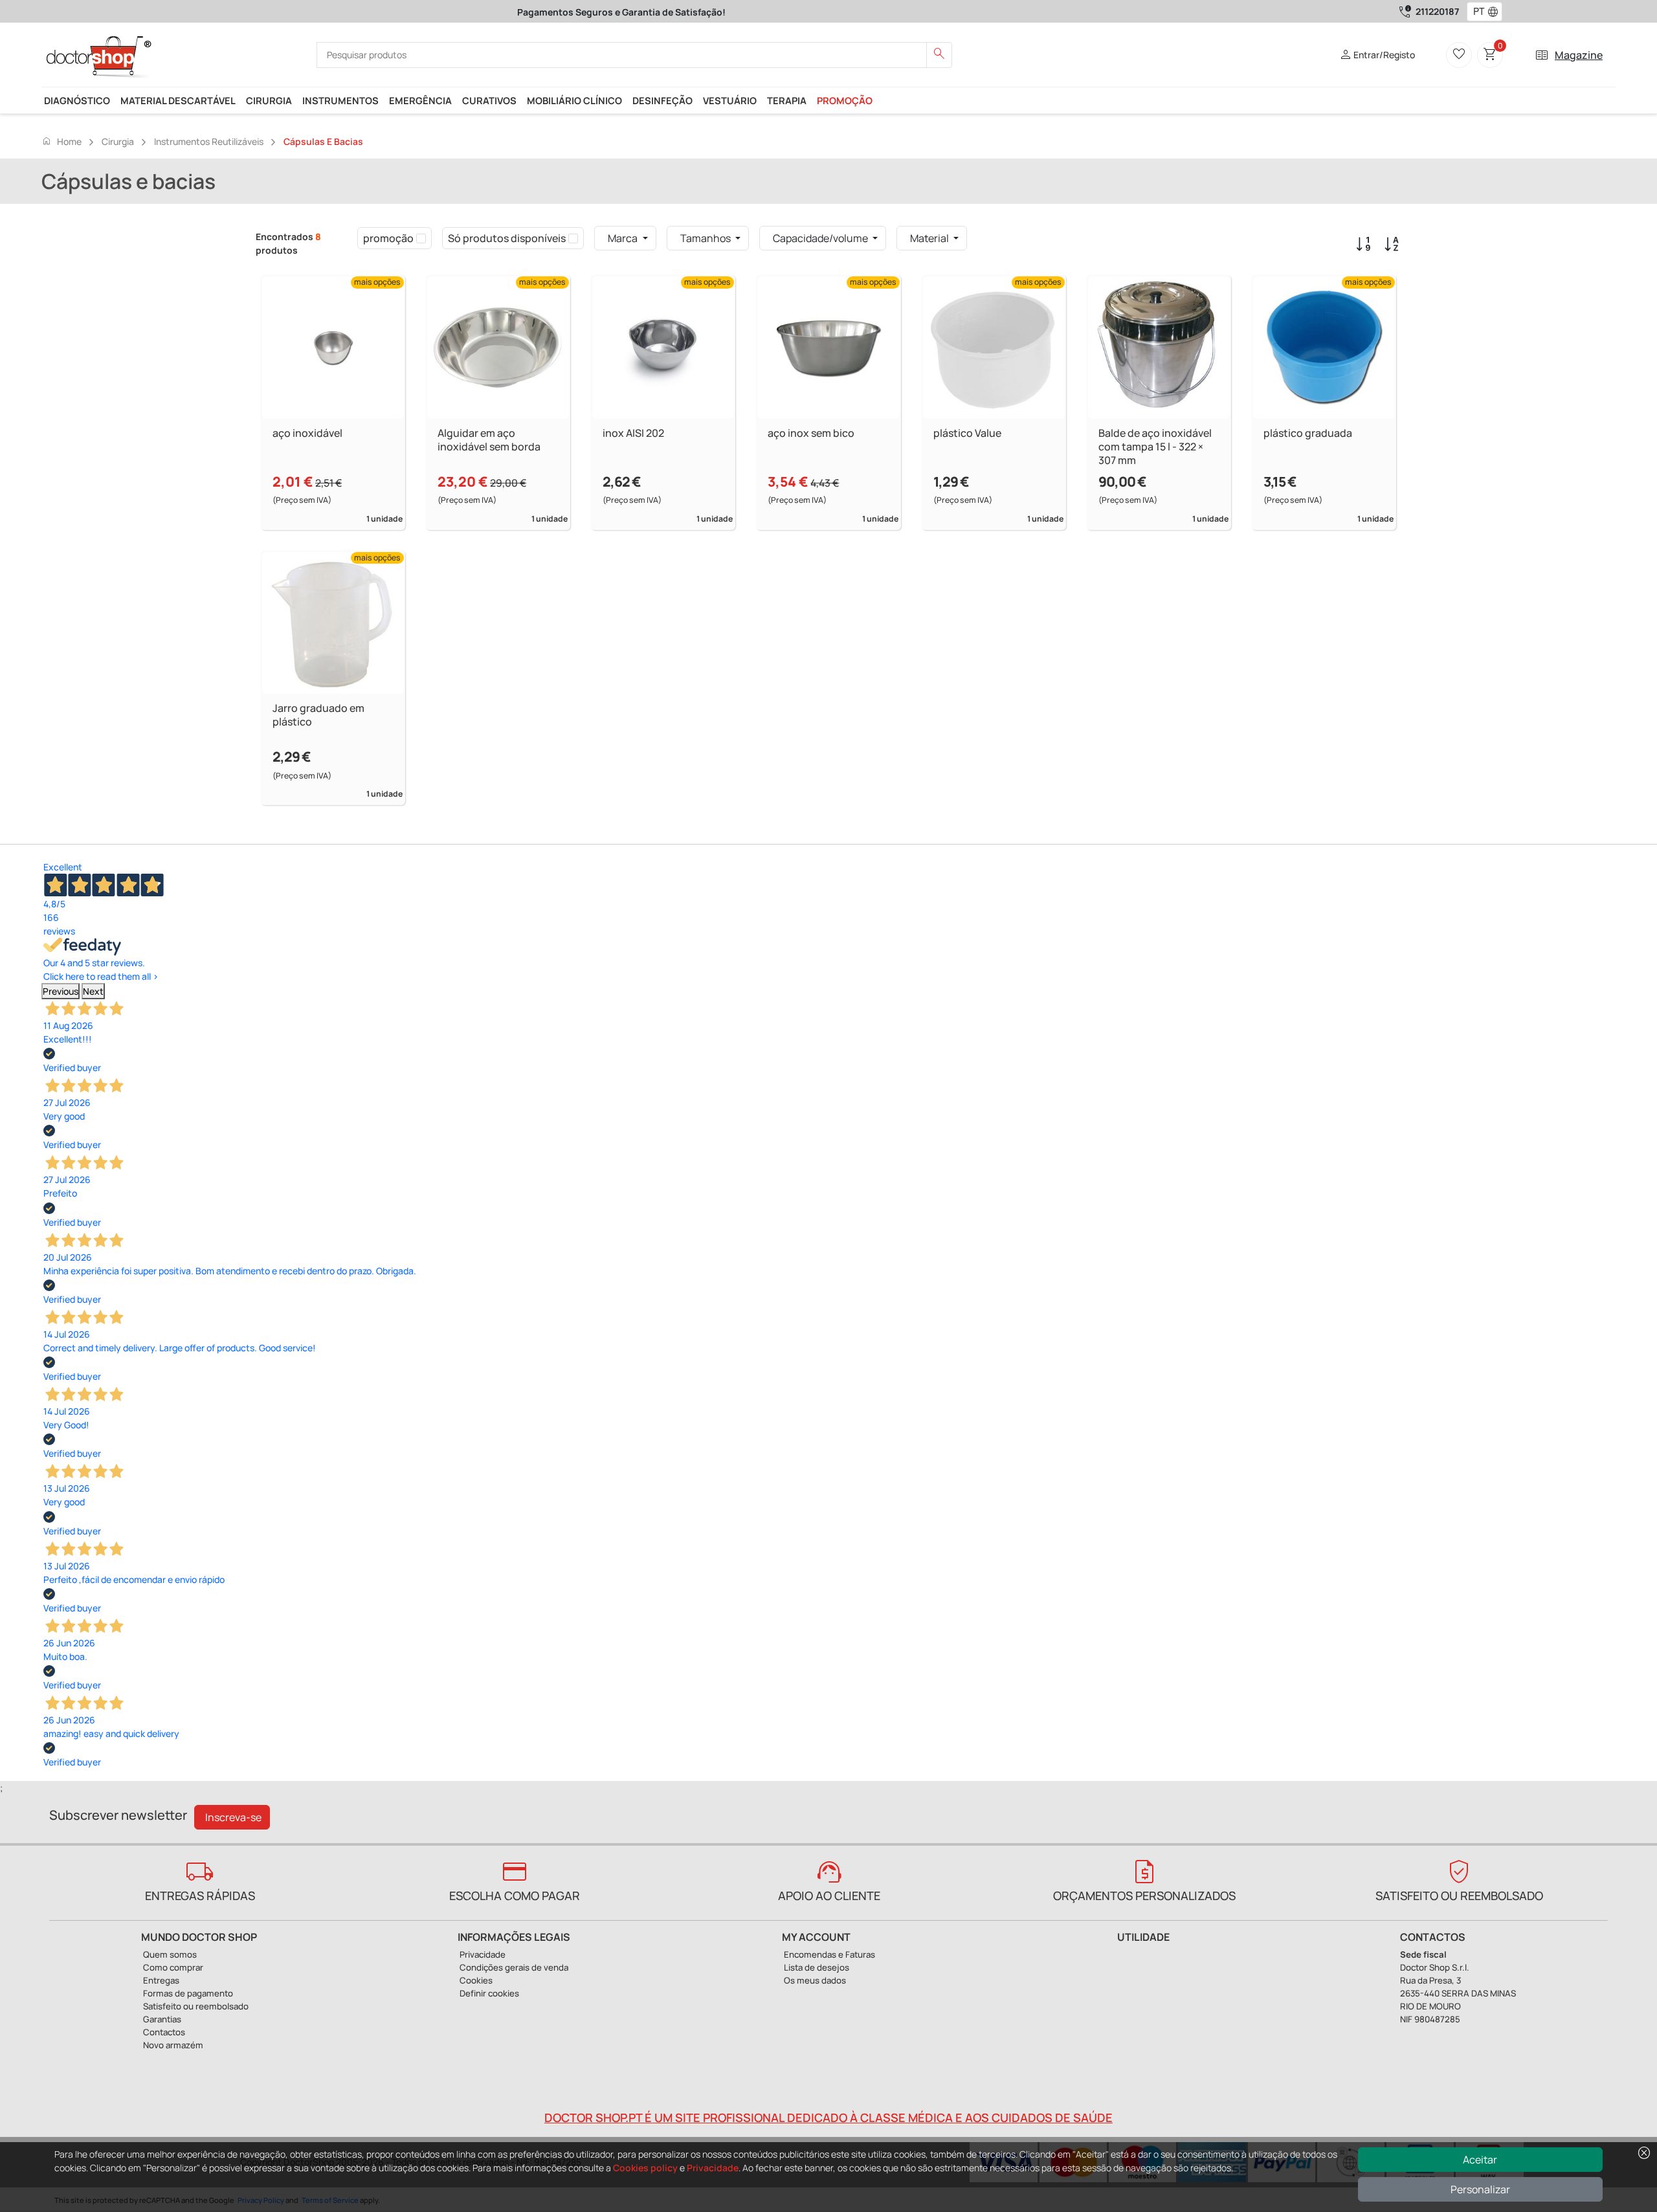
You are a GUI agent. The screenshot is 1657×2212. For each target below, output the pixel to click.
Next (93, 991)
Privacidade (713, 2168)
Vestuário (730, 100)
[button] (1496, 12)
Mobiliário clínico (574, 100)
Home (61, 141)
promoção (845, 100)
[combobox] (1476, 12)
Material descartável (178, 100)
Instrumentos (340, 100)
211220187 (1437, 11)
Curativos (489, 100)
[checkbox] (421, 238)
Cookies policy (645, 2168)
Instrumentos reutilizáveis (209, 141)
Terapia (787, 100)
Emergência (420, 100)
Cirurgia (269, 100)
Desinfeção (662, 100)
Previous (61, 991)
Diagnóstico (77, 100)
